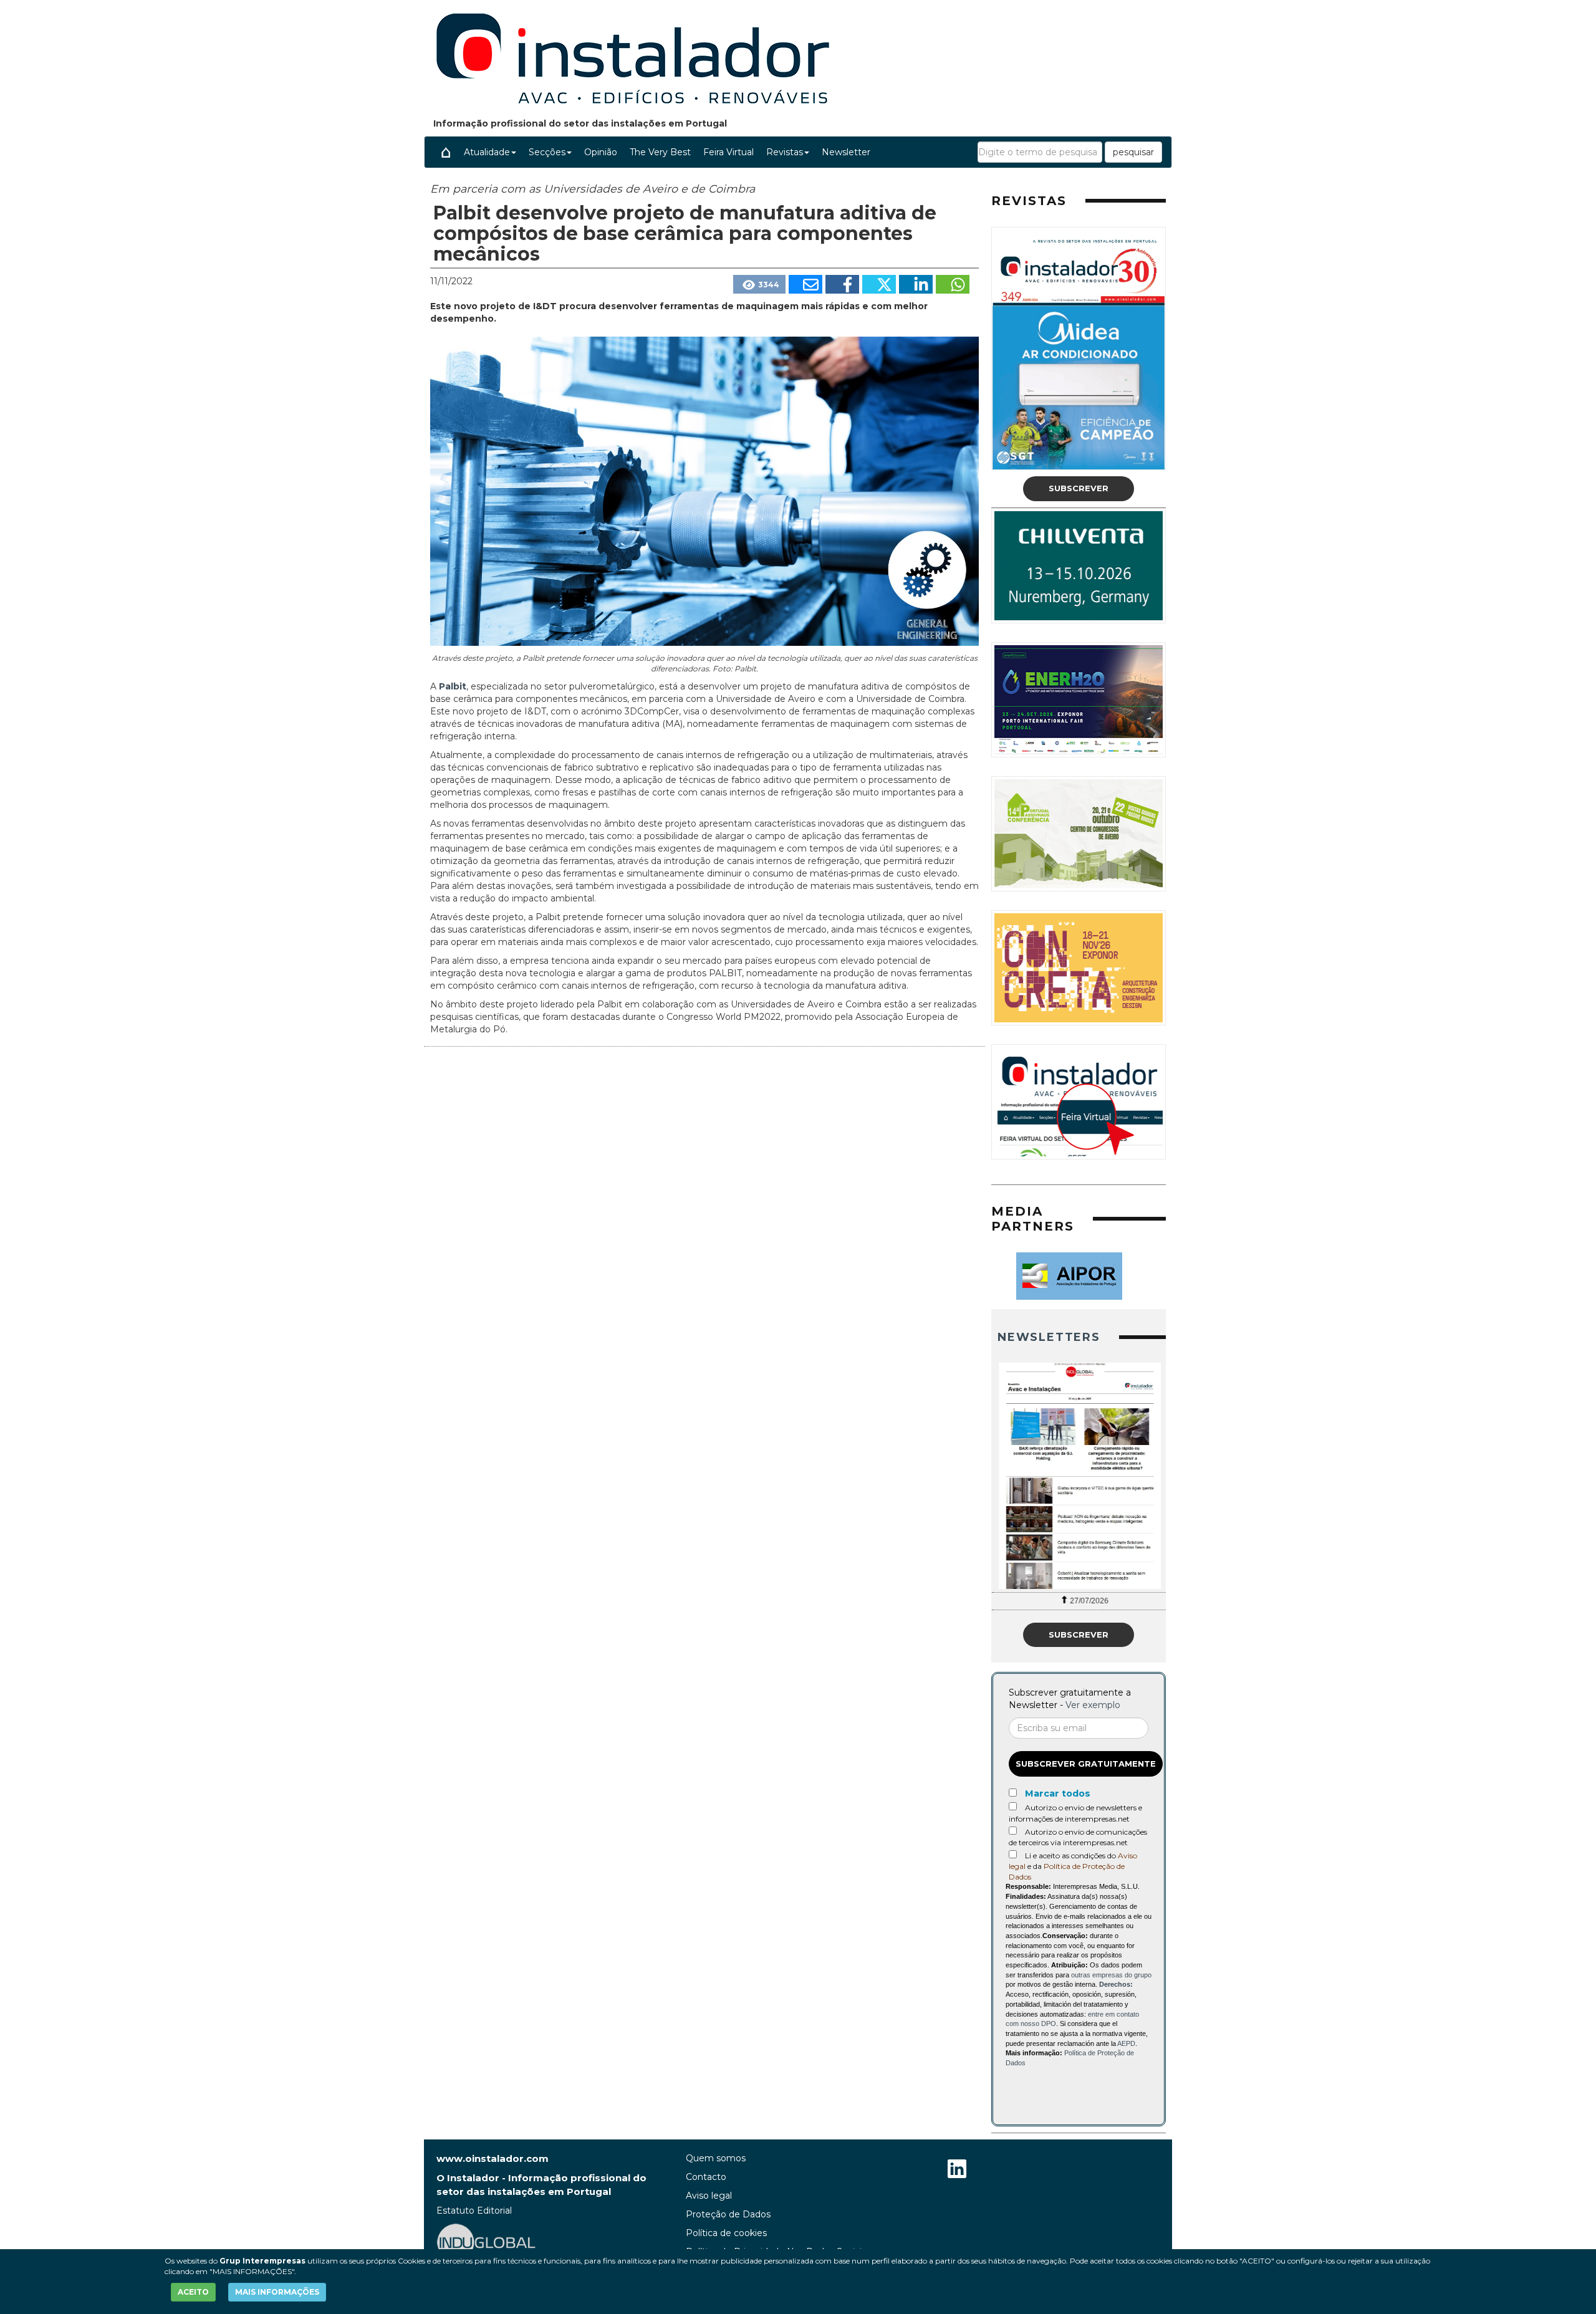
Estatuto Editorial (474, 2211)
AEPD (1126, 2043)
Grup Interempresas (262, 2261)
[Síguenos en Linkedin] (957, 2170)
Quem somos (716, 2158)
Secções (547, 152)
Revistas (785, 152)
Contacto (706, 2177)
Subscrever (1079, 488)
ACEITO (193, 2292)
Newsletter (846, 152)
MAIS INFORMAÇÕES (277, 2292)
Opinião (601, 152)
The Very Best (660, 152)
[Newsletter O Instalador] (1079, 1476)
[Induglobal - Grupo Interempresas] (486, 2241)
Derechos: (1116, 1984)
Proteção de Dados (728, 2214)
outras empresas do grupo (1111, 1975)
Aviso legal (709, 2196)
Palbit (453, 686)
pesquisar (1133, 152)
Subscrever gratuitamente (1086, 1764)
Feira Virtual (728, 152)
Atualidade (487, 152)
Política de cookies (726, 2233)
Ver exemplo (1093, 1705)
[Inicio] (446, 152)
